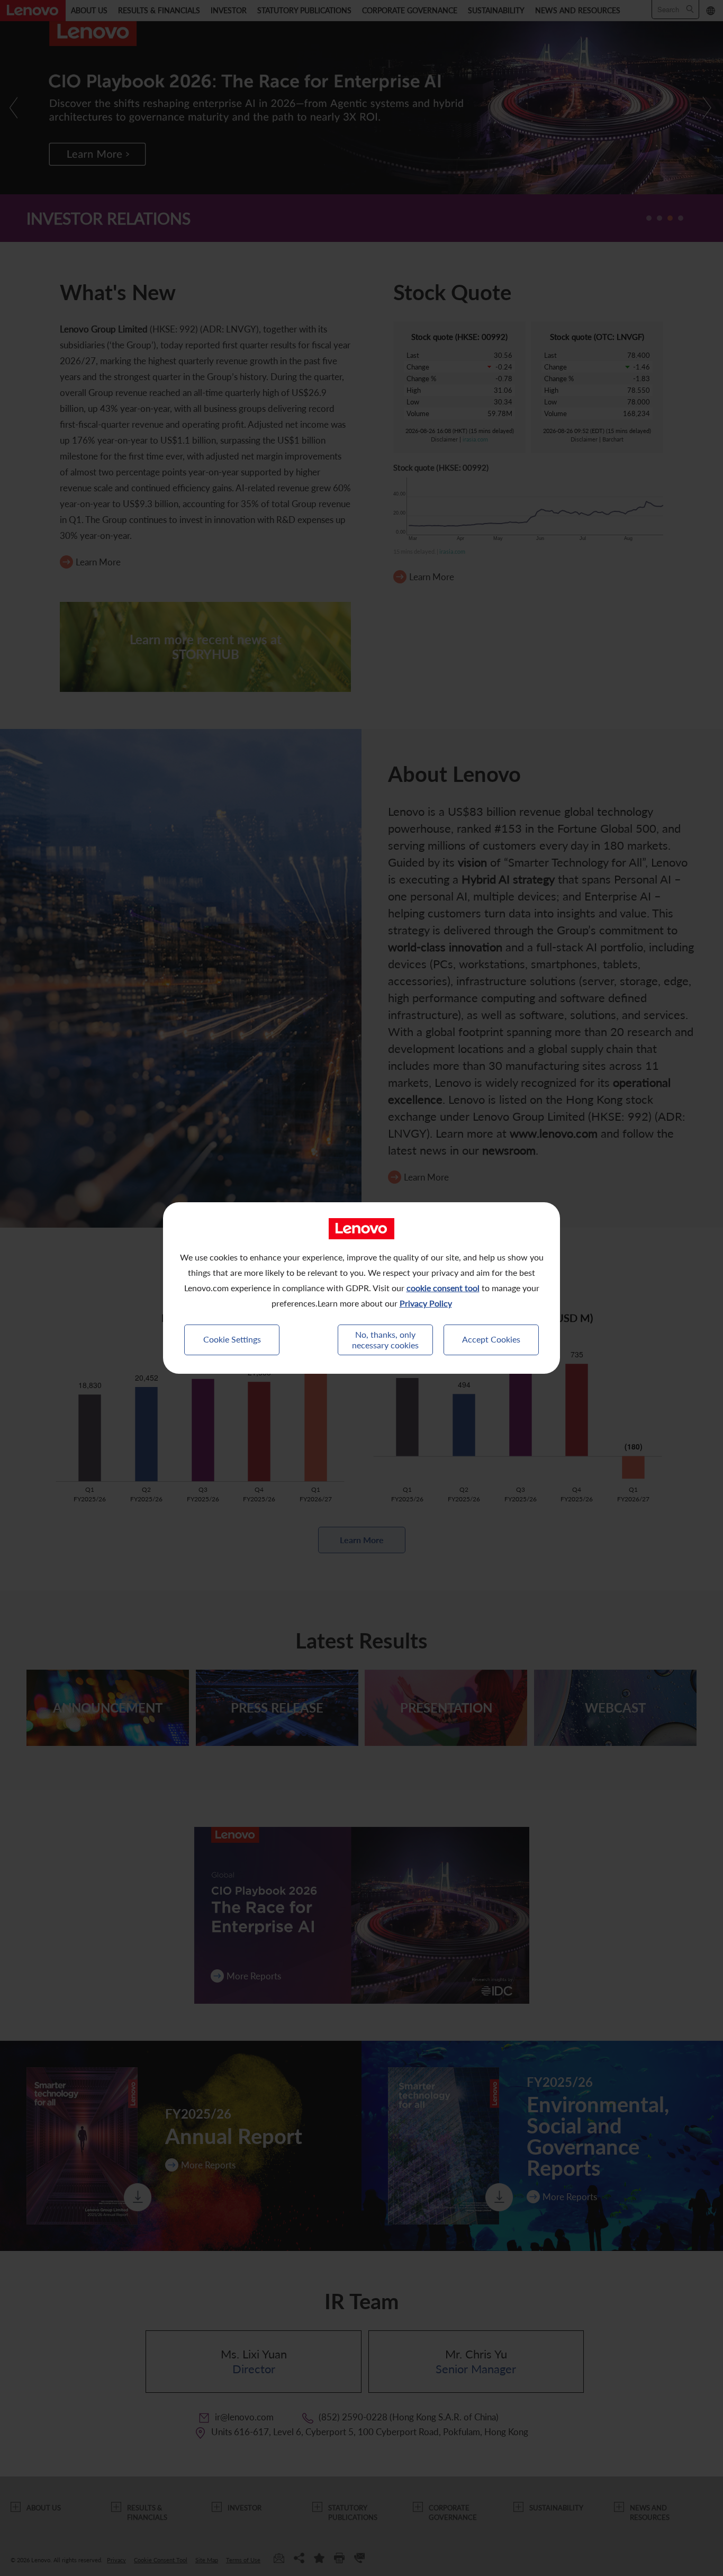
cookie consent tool (443, 1288)
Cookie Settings (232, 1339)
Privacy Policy (426, 1303)
